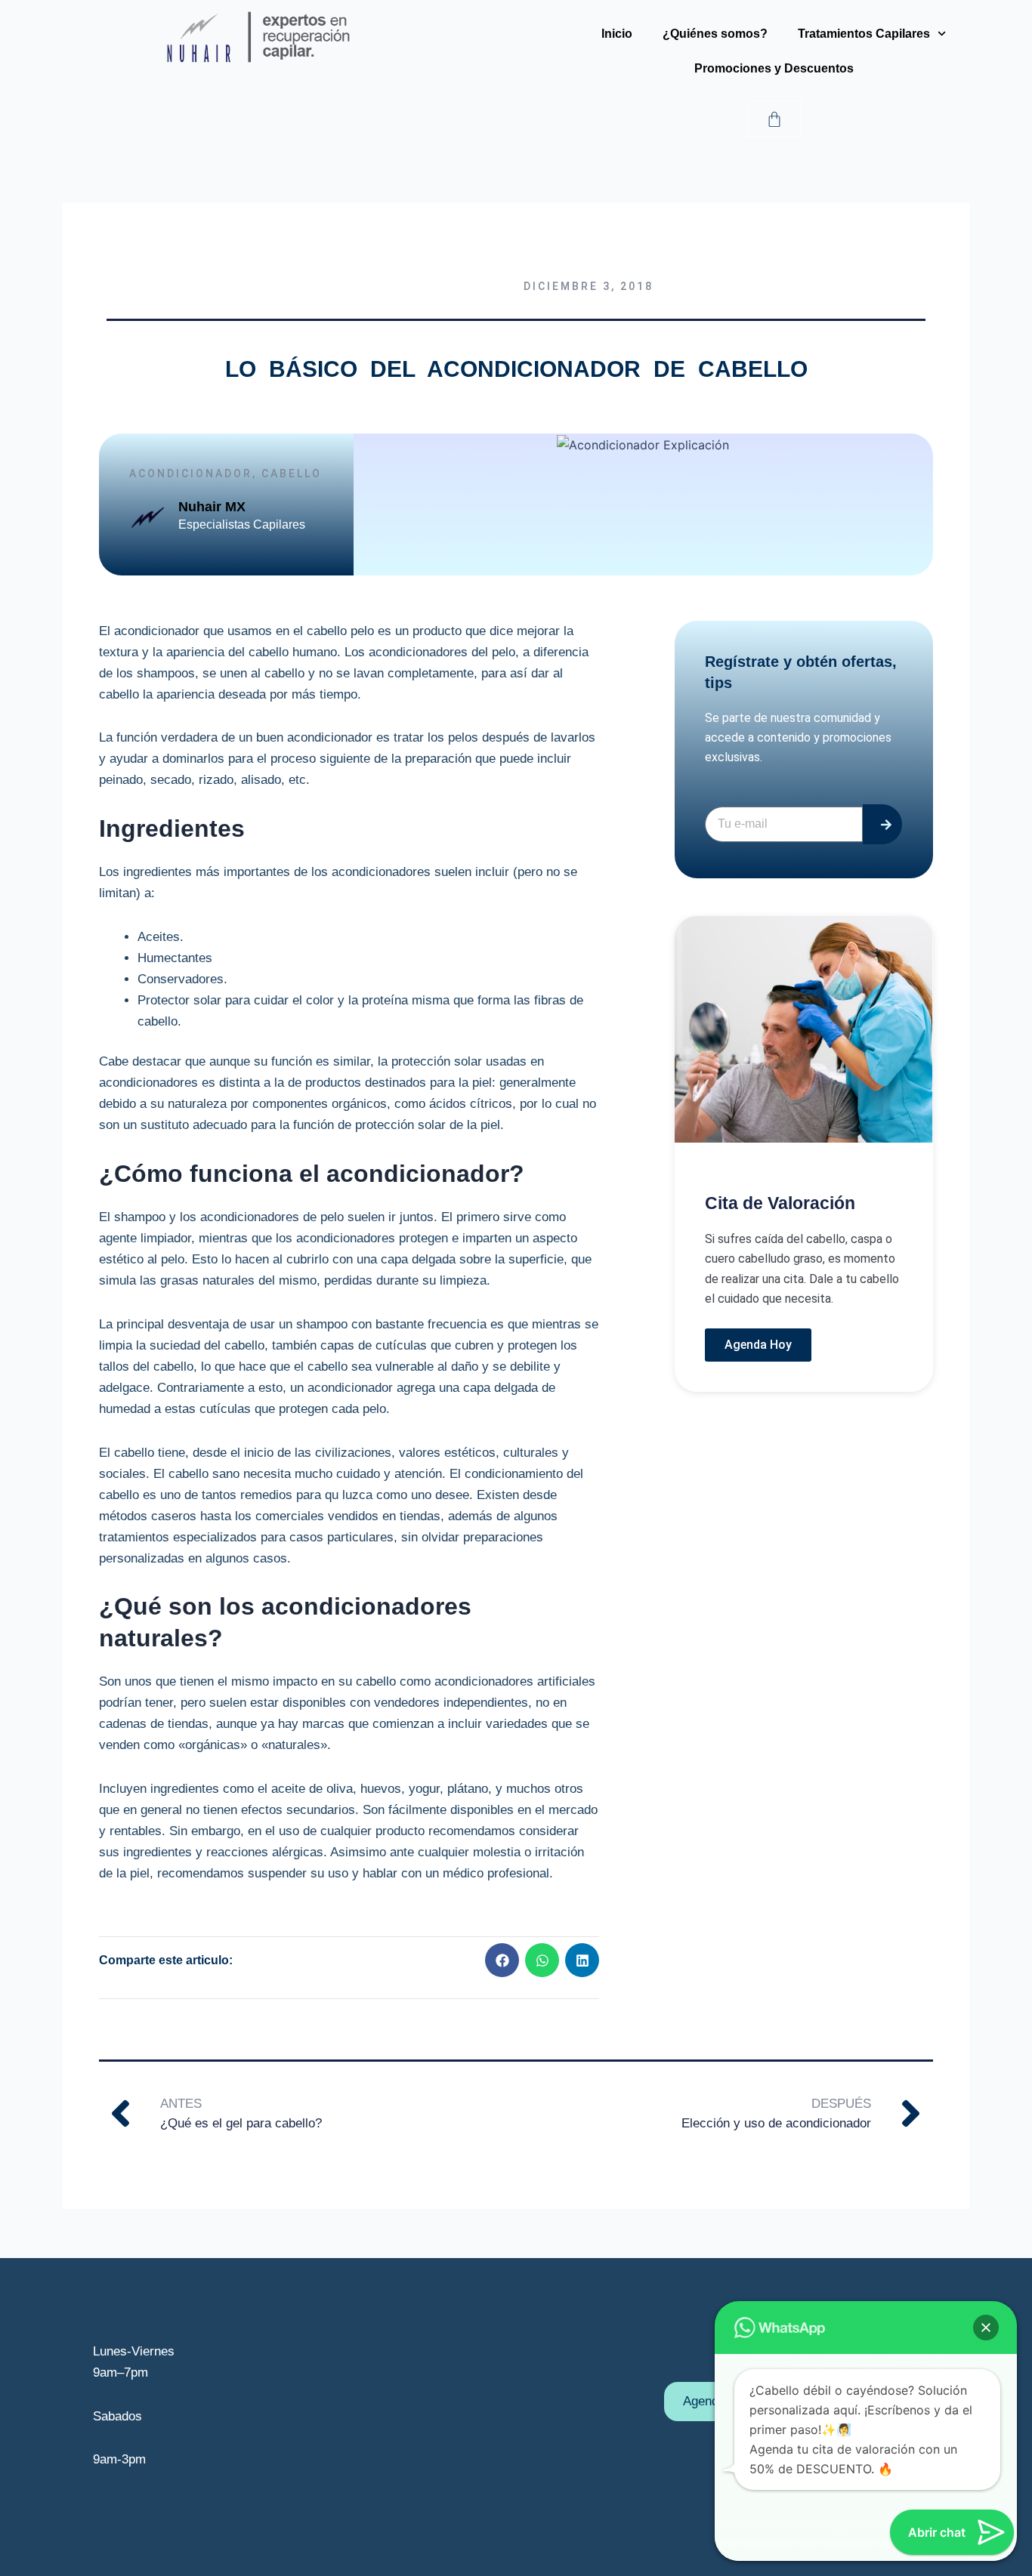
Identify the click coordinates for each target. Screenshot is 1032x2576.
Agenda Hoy (758, 1345)
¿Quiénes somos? (715, 34)
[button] (502, 1960)
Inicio (617, 34)
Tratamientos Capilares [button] (864, 34)
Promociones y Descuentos (774, 68)
